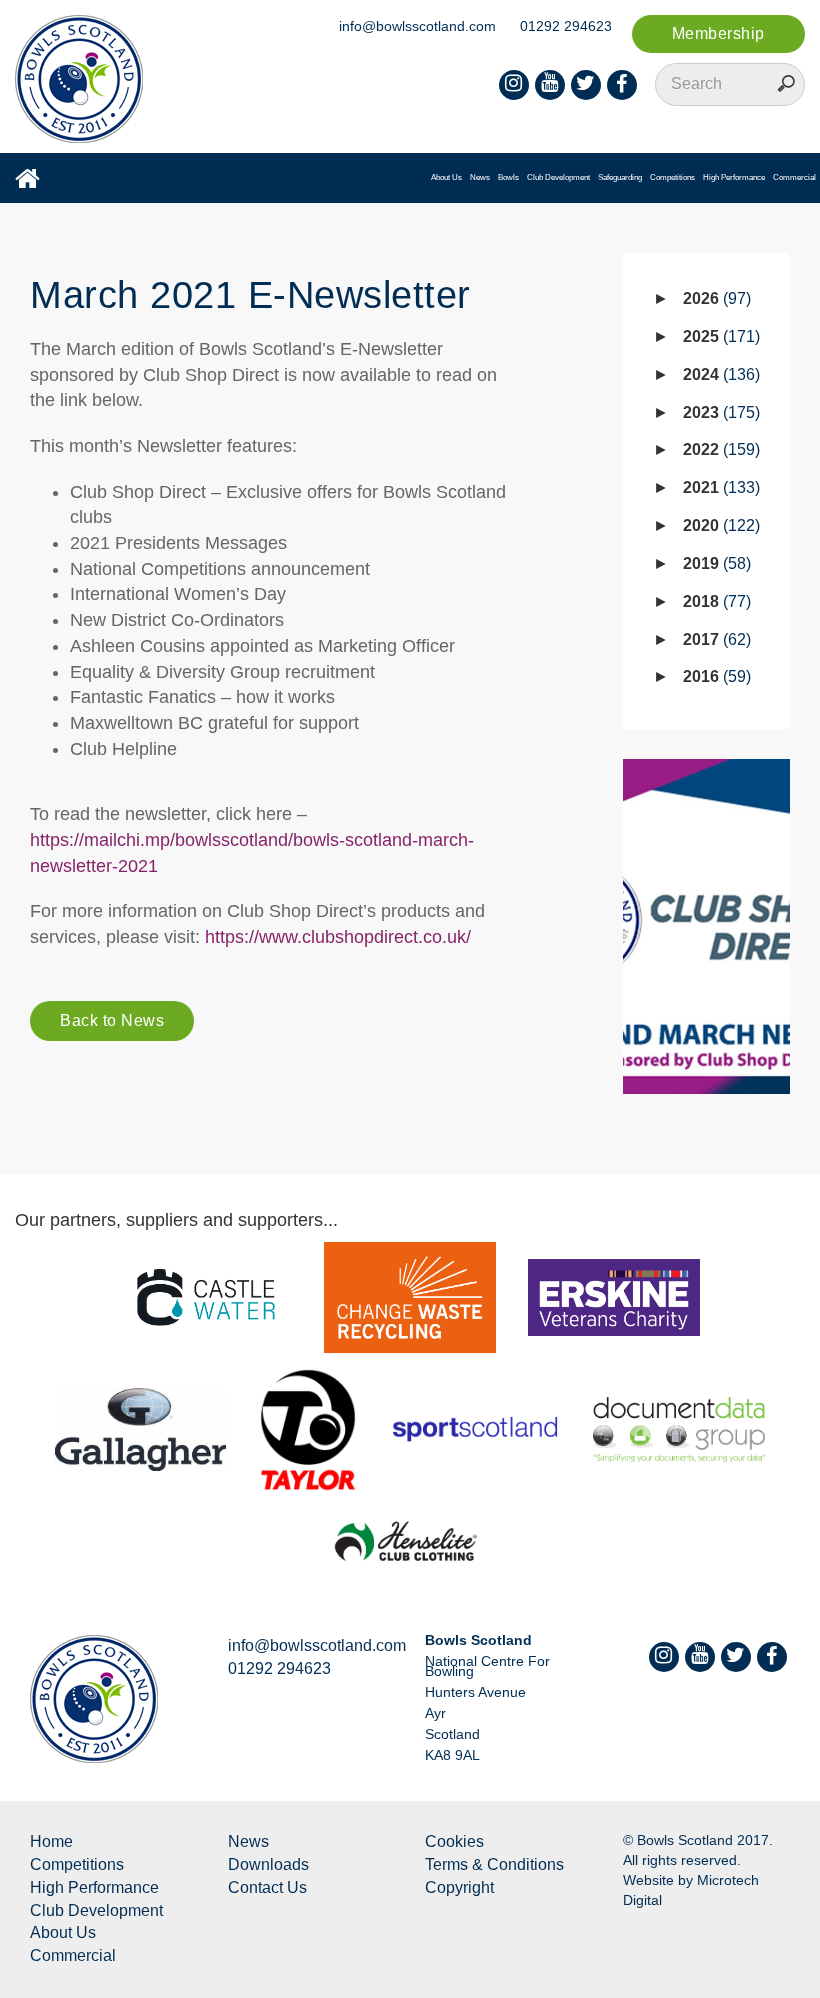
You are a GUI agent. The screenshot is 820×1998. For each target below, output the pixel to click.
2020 (719, 525)
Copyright (459, 1887)
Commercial (794, 177)
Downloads (268, 1864)
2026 (714, 298)
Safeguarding (620, 177)
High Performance (734, 177)
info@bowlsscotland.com (417, 26)
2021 (719, 487)
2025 (719, 336)
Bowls (508, 177)
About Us (446, 177)
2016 (714, 676)
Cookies (454, 1841)
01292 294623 (566, 26)
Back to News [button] (112, 1020)
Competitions (672, 177)
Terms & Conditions (494, 1864)
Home (51, 1841)
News (480, 177)
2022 (719, 449)
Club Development (558, 177)
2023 (719, 412)
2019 (714, 563)
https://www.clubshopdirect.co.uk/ (338, 937)
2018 (714, 601)
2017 (714, 639)
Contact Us (267, 1887)
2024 (719, 374)
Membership (718, 33)
